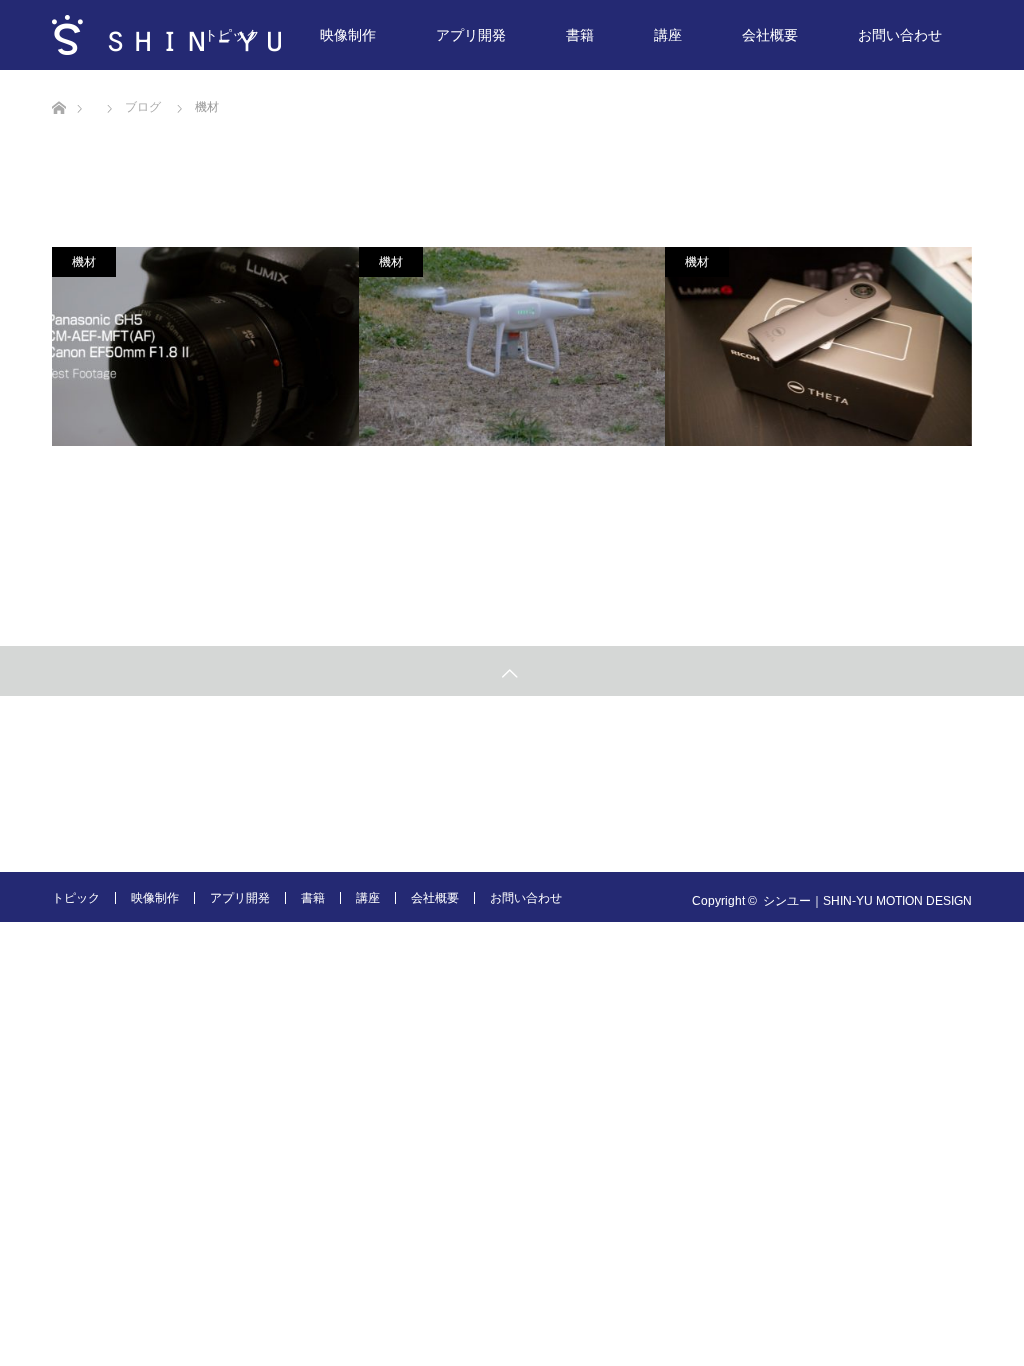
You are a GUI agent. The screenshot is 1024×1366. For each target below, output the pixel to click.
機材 (84, 262)
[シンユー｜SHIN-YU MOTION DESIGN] (166, 35)
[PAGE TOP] (512, 671)
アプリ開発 (471, 35)
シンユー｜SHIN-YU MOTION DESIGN (867, 901)
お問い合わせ (900, 35)
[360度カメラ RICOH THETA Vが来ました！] (818, 346)
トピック (232, 35)
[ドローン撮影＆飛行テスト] (512, 346)
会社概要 (770, 35)
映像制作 (348, 35)
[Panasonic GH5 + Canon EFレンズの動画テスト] (205, 346)
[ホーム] (58, 77)
